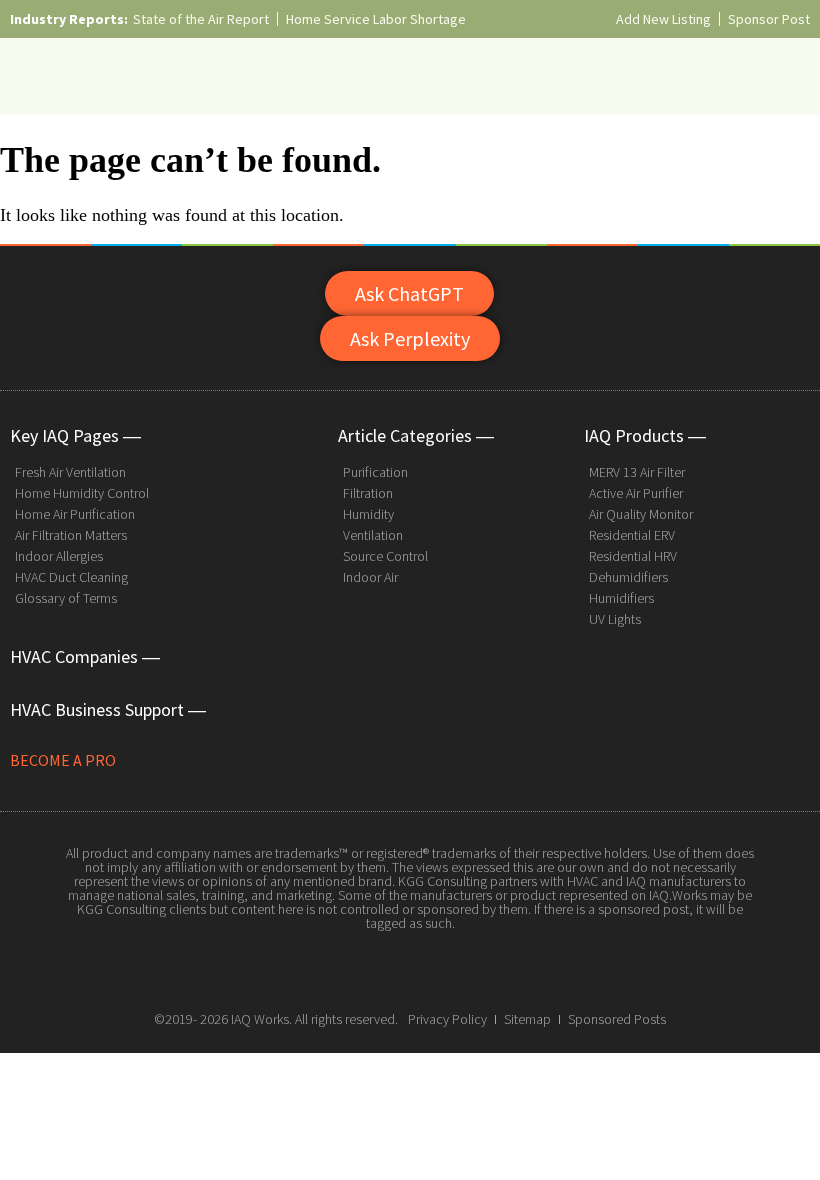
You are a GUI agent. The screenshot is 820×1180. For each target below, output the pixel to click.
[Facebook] (365, 970)
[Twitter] (410, 970)
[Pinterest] (455, 970)
